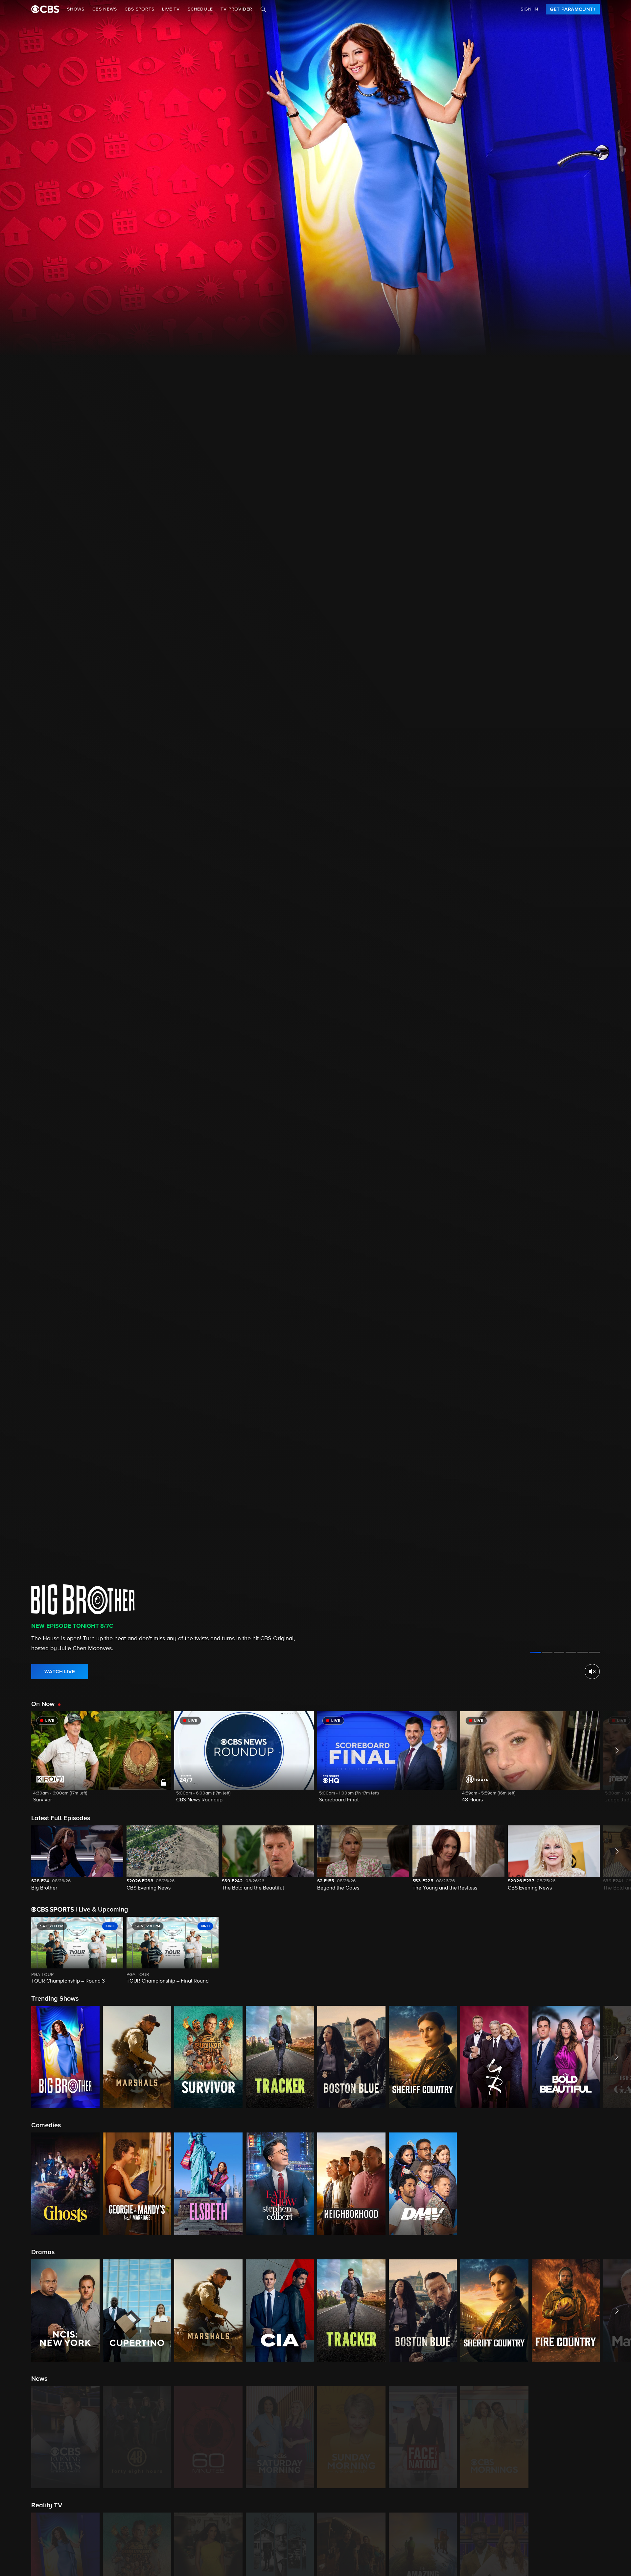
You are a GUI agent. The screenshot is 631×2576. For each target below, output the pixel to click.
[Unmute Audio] (592, 1672)
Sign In (529, 9)
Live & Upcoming (102, 1910)
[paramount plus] (45, 9)
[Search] (263, 9)
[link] (573, 9)
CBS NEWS (105, 9)
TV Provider (236, 9)
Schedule (200, 9)
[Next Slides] (615, 1951)
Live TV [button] (171, 9)
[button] (101, 1761)
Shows (76, 9)
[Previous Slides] (16, 1951)
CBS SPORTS (139, 9)
